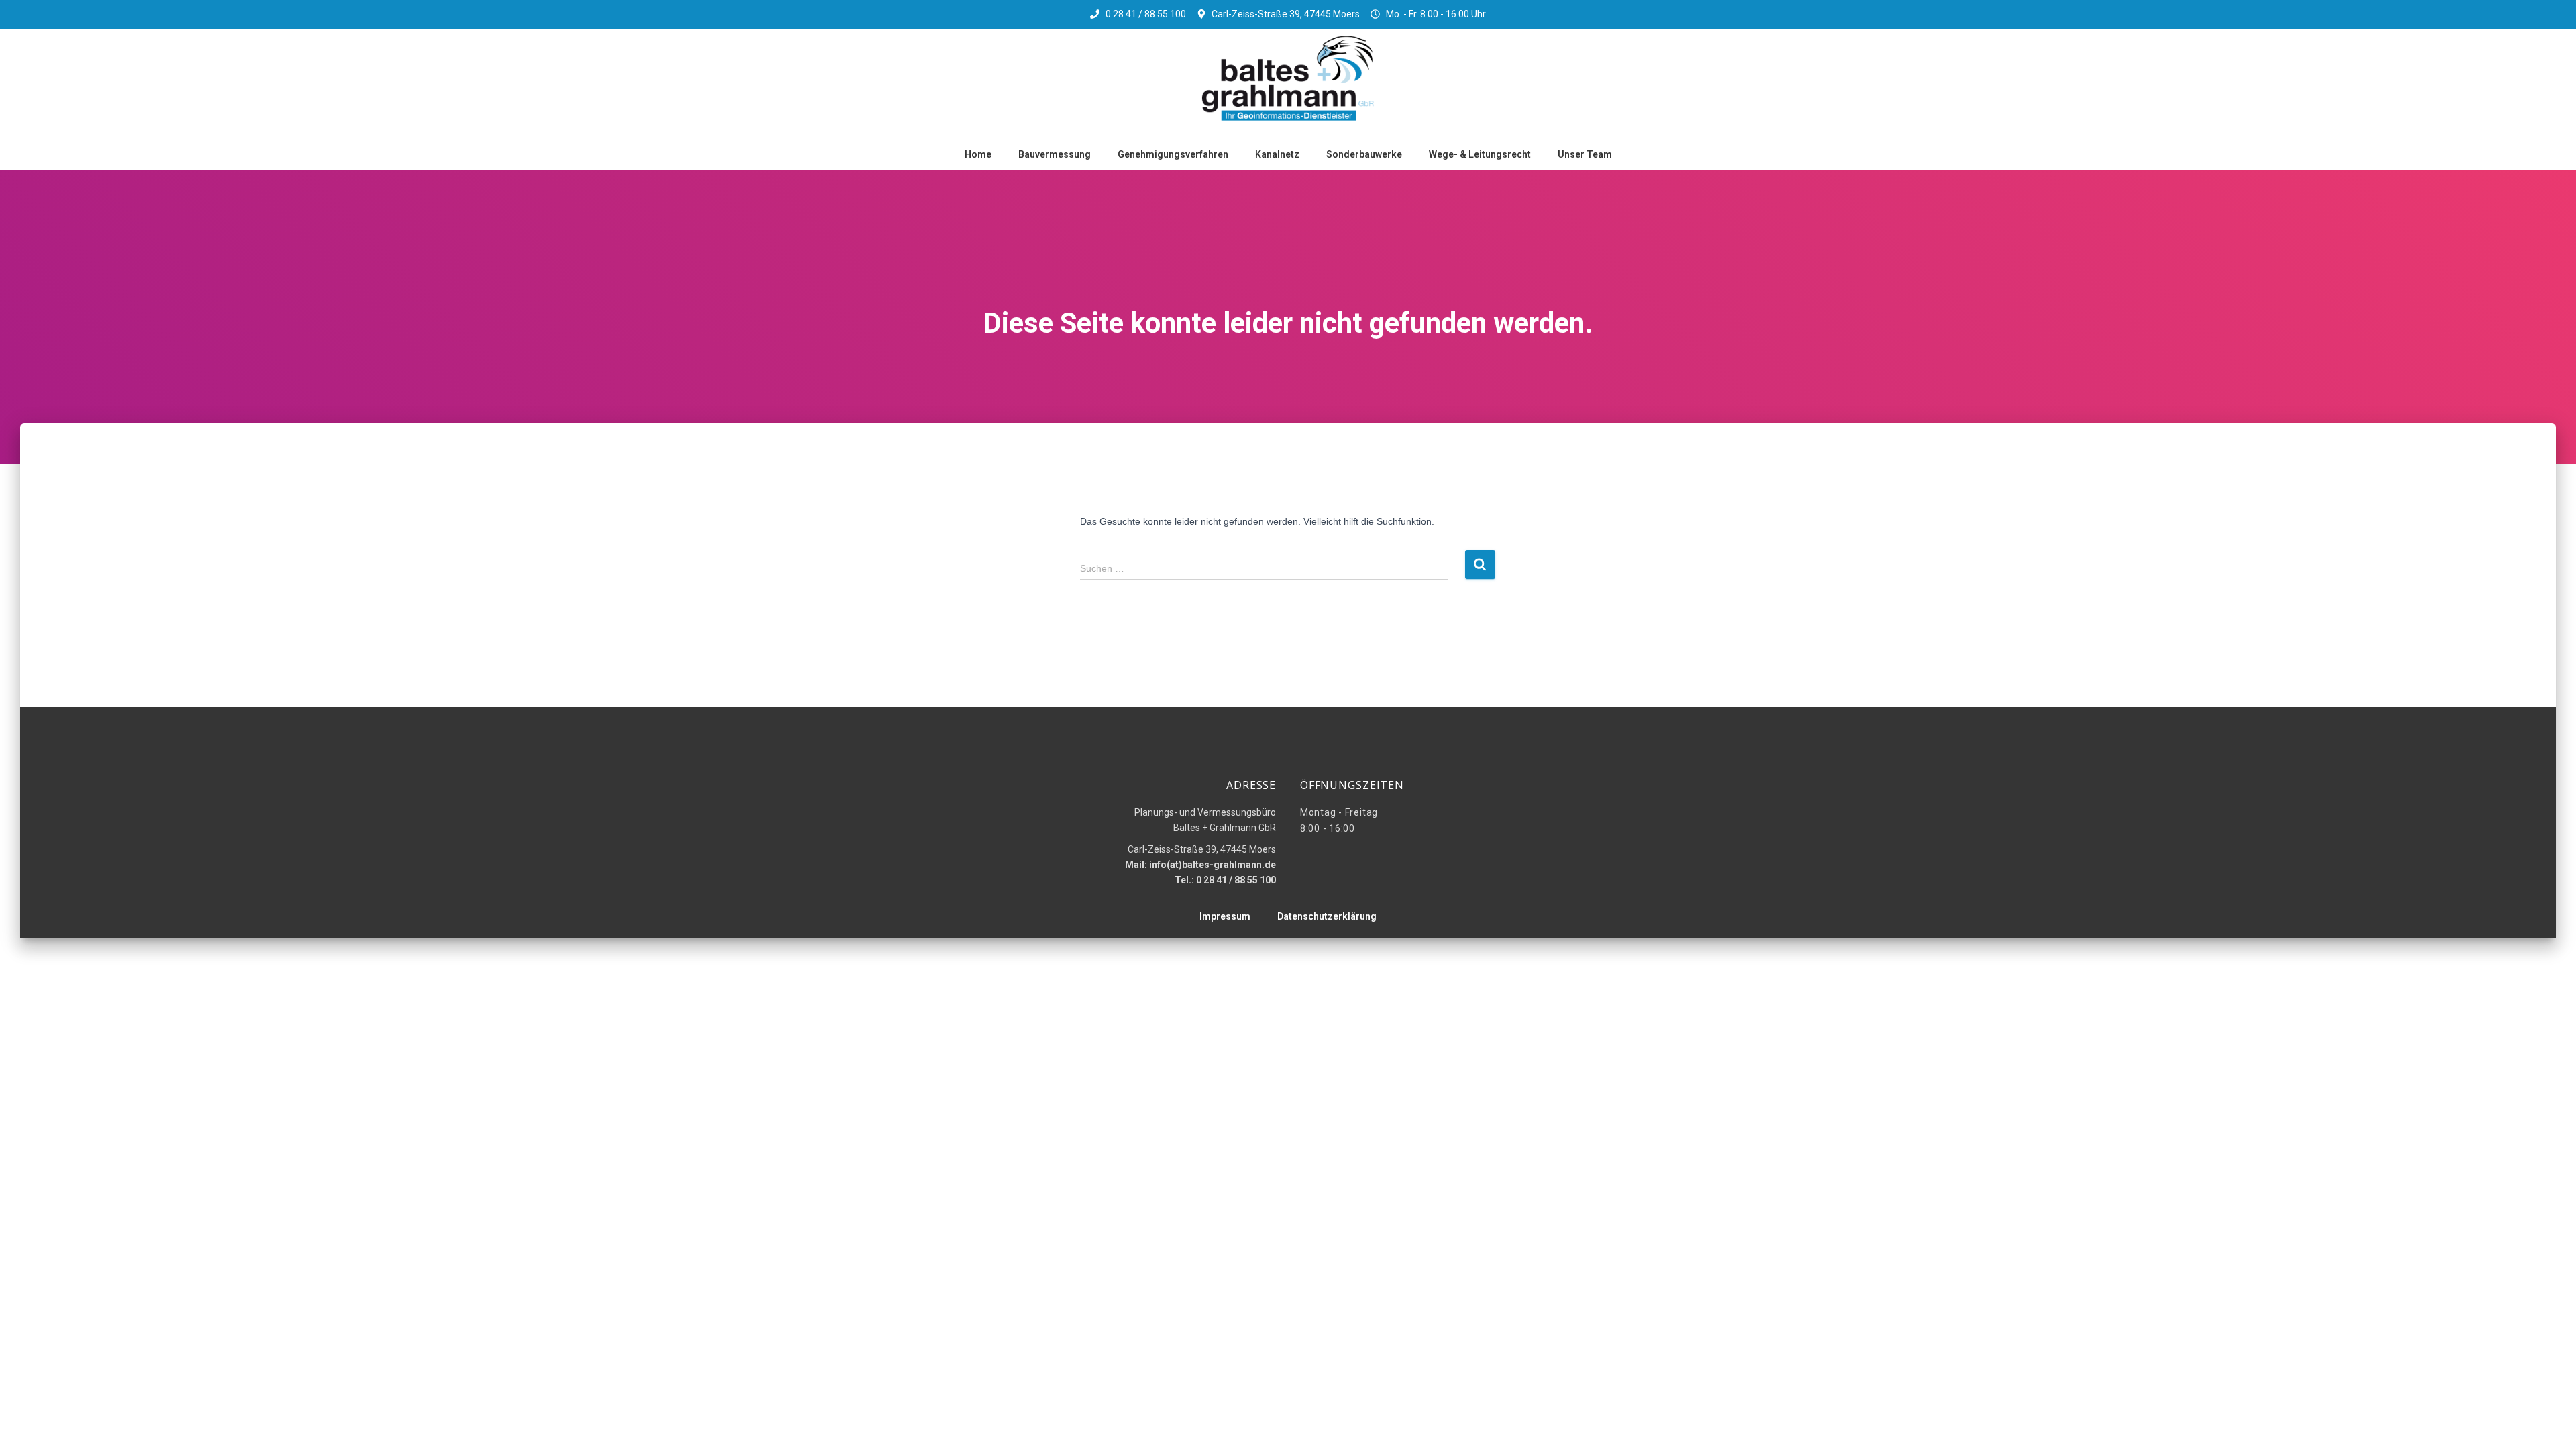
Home (978, 154)
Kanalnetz (1277, 154)
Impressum (1225, 916)
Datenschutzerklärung (1327, 916)
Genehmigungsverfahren (1173, 154)
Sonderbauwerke (1364, 154)
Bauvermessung (1055, 154)
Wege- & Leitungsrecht (1480, 154)
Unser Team (1585, 154)
